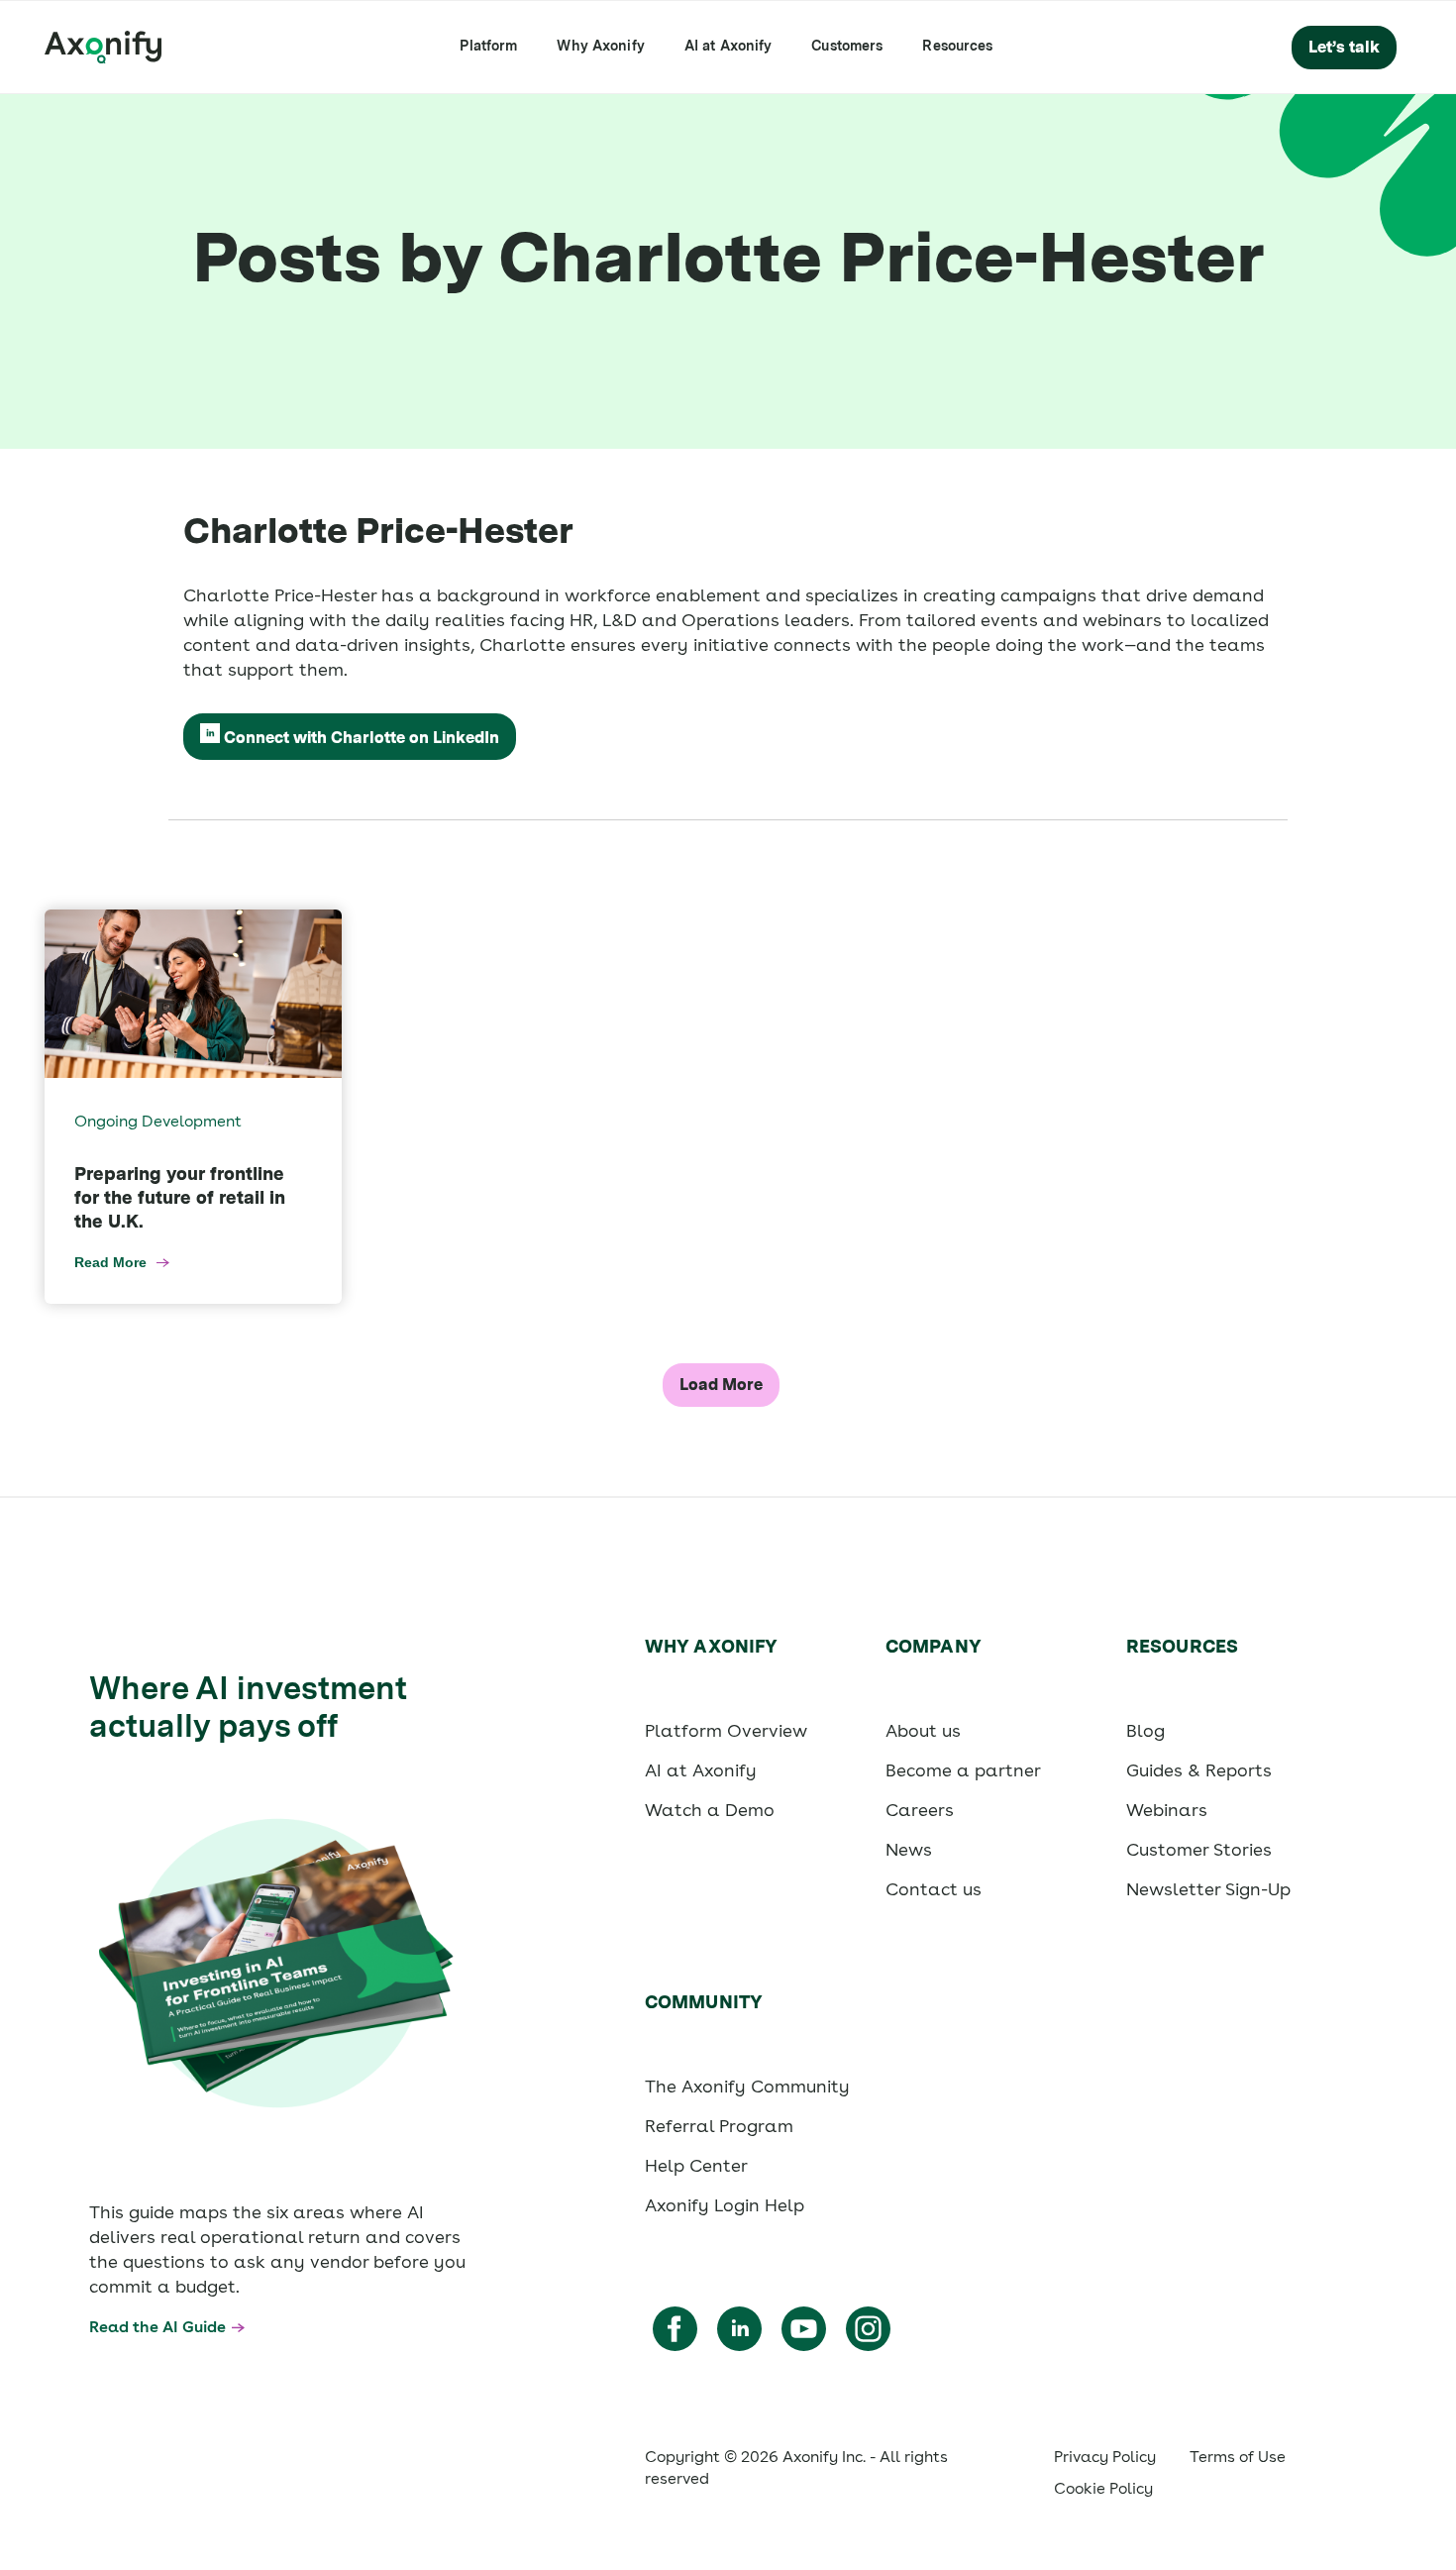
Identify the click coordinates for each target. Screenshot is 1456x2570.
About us (923, 1730)
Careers (920, 1810)
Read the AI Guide (157, 2327)
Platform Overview (726, 1730)
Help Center (696, 2165)
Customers (847, 46)
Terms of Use (1238, 2457)
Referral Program (719, 2126)
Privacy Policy (1105, 2457)
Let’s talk (1344, 47)
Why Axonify (600, 46)
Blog (1145, 1730)
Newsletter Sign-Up (1208, 1889)
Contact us (934, 1889)
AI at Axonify (728, 46)
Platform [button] (488, 46)
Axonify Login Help (725, 2205)
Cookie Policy (1103, 2488)
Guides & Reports (1199, 1770)
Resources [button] (957, 46)
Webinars (1167, 1810)
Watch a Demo (710, 1810)
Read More (110, 1262)
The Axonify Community (747, 2086)
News (909, 1849)
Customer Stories (1199, 1849)
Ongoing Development (158, 1121)
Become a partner (963, 1770)
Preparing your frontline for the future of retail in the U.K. (180, 1197)
